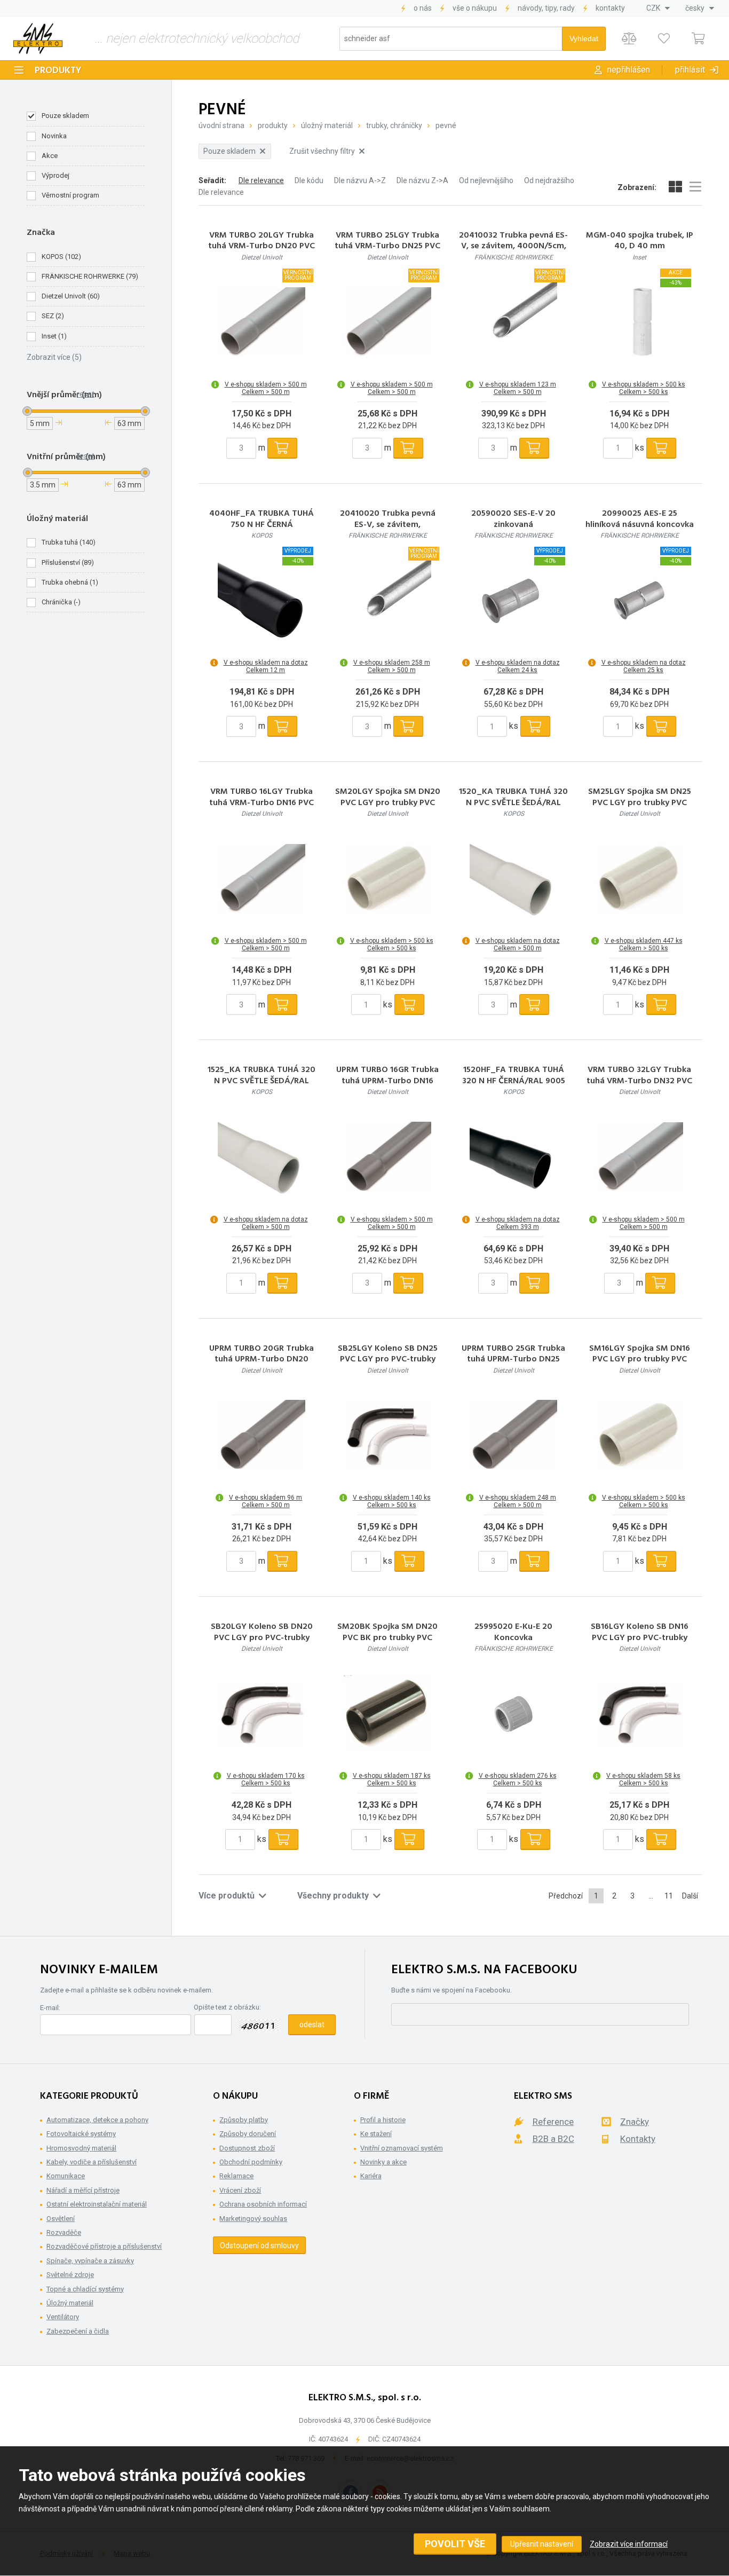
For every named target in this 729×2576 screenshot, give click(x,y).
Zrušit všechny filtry (322, 151)
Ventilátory (63, 2317)
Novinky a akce (383, 2162)
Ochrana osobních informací (263, 2204)
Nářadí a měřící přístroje (83, 2190)
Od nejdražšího (549, 180)
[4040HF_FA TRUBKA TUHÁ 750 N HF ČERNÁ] (262, 600)
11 (669, 1896)
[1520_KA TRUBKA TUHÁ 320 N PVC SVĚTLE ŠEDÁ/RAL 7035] (513, 878)
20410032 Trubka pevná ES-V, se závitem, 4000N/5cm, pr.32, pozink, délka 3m (513, 247)
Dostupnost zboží (247, 2148)
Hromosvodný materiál (81, 2148)
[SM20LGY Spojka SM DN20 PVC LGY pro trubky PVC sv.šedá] (387, 878)
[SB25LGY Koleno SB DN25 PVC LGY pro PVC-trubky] (387, 1435)
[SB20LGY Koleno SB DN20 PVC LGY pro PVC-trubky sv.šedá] (262, 1713)
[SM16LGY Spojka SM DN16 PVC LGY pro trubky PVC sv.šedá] (639, 1435)
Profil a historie (383, 2120)
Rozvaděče (64, 2232)
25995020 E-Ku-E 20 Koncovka (513, 1633)
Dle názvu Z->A (422, 180)
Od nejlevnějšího (486, 180)
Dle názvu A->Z (360, 180)
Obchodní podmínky (251, 2162)
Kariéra (371, 2176)
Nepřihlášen (629, 70)
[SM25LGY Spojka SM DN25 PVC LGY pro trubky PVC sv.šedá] (639, 878)
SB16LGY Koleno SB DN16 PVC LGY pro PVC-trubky (640, 1633)
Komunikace (66, 2176)
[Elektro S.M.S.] (38, 38)
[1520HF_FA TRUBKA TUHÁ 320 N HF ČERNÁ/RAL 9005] (513, 1157)
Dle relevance (261, 180)
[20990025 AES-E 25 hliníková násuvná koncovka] (639, 600)
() (61, 257)
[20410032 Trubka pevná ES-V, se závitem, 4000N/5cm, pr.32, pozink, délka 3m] (513, 322)
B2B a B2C (553, 2139)
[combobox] (658, 8)
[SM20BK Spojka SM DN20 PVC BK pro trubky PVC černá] (387, 1713)
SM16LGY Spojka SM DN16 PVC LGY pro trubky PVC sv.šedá (640, 1360)
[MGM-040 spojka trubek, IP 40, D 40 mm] (639, 322)
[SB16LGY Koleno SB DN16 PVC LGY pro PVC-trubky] (639, 1713)
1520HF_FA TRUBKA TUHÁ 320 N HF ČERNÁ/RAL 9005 (514, 1076)
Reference (553, 2122)
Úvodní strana (221, 125)
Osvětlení (61, 2219)
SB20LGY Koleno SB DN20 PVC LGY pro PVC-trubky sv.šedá (262, 1638)
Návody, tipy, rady (546, 8)
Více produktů (227, 1896)
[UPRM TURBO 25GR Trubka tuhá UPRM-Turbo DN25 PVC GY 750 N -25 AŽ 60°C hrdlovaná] (513, 1435)
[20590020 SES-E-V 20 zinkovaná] (513, 600)
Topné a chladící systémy (85, 2289)
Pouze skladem (65, 116)
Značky (635, 2122)
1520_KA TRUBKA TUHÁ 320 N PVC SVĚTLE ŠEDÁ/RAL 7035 (513, 803)
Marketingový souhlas (253, 2219)
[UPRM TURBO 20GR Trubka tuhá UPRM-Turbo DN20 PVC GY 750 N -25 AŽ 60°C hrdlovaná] (262, 1435)
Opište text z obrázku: (227, 2007)
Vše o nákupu (475, 8)
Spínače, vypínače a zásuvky (90, 2261)
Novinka (54, 136)
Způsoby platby (244, 2120)
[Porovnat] (629, 39)
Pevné (446, 125)
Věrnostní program (70, 195)
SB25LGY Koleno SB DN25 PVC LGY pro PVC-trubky (388, 1354)
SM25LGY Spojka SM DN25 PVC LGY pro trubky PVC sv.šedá (640, 803)
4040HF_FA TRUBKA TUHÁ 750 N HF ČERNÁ (262, 519)
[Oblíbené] (664, 39)
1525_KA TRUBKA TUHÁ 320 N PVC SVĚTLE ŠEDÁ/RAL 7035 (262, 1081)
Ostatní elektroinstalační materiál (97, 2204)
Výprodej (56, 175)
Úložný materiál (327, 125)
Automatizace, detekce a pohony (97, 2120)
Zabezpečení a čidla (78, 2331)
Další (690, 1896)
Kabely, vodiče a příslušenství (92, 2162)
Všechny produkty (333, 1896)
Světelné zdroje (70, 2275)
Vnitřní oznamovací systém (402, 2148)
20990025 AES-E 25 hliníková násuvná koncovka (640, 519)
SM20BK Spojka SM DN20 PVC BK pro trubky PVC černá (387, 1638)
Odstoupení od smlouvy (259, 2246)
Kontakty (610, 8)
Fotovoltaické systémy (81, 2134)
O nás (423, 8)
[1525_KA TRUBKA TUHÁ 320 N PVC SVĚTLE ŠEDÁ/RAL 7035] (262, 1157)
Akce (50, 156)
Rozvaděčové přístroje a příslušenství (104, 2246)
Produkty (58, 71)
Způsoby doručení (248, 2134)
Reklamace (236, 2176)
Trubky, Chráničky (394, 125)
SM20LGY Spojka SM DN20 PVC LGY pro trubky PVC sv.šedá (388, 803)
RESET (86, 394)
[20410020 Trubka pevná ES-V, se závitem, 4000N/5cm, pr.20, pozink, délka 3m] (387, 600)
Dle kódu (309, 180)
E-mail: (50, 2008)
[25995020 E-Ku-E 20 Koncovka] (513, 1713)
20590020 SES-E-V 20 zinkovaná (513, 519)
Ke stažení (376, 2134)
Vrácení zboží (240, 2190)
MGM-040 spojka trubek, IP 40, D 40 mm (640, 241)
